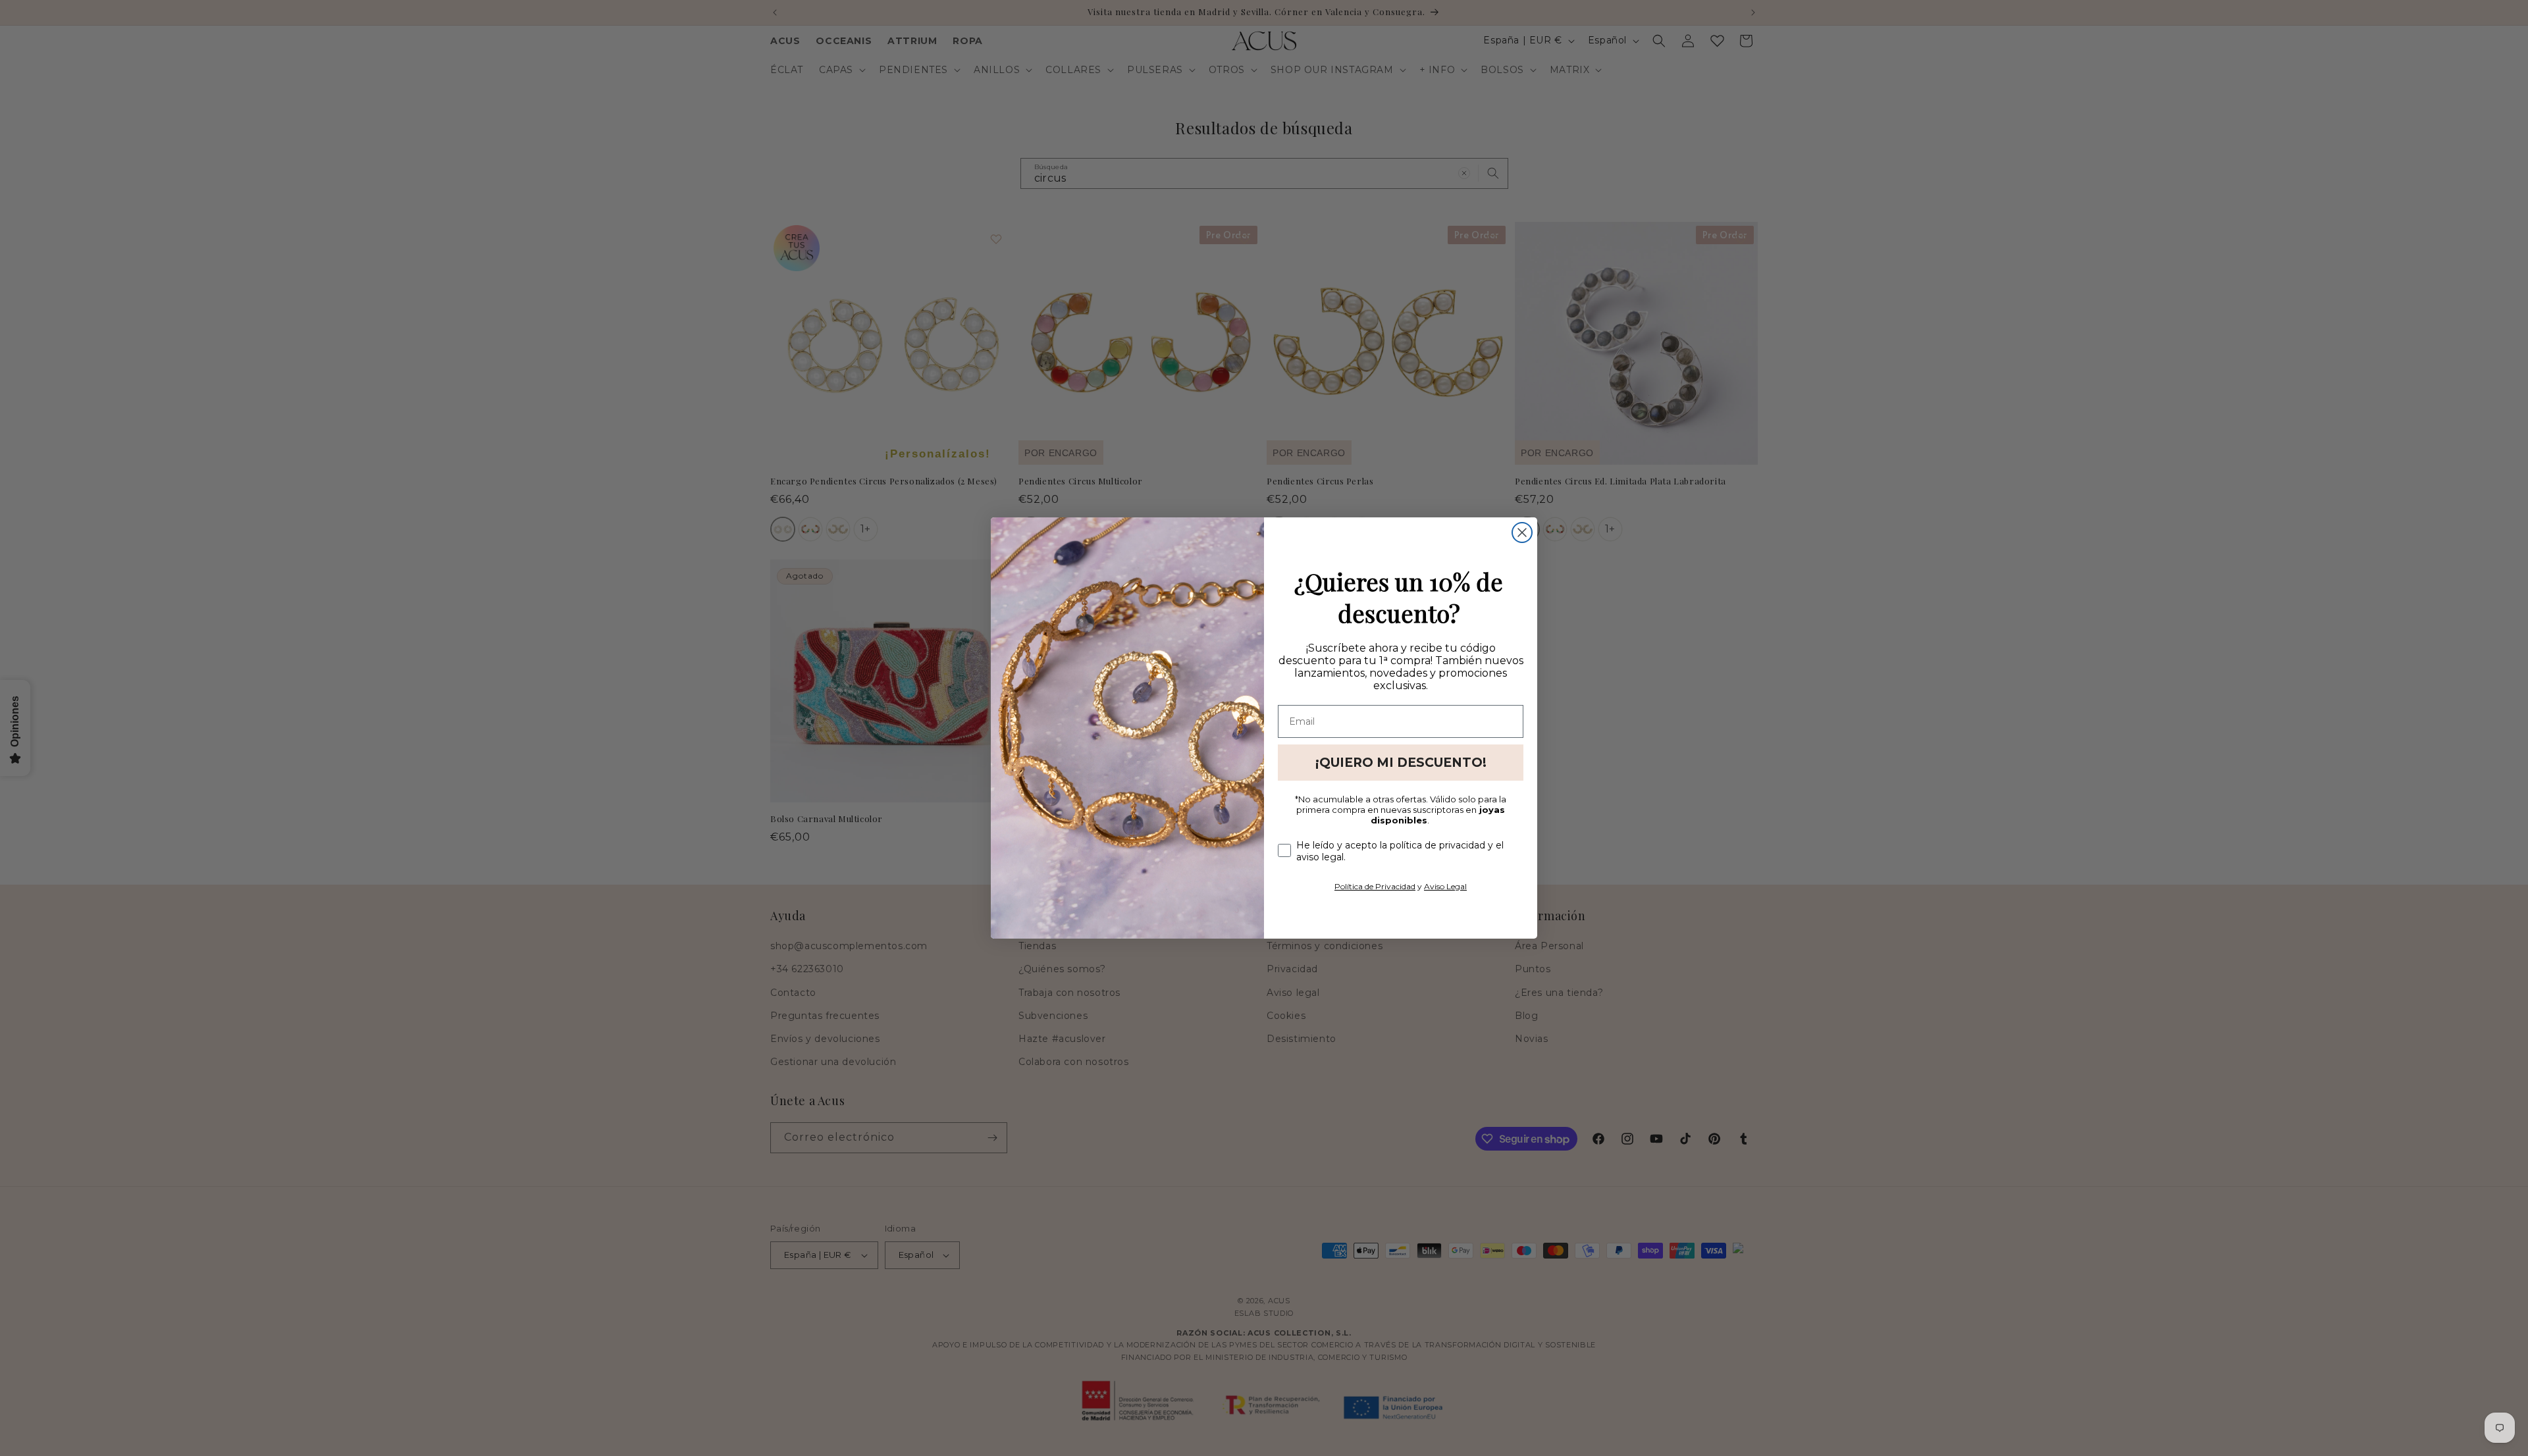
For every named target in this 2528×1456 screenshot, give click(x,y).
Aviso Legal (1445, 886)
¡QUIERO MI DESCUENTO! (1401, 763)
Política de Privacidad (1375, 886)
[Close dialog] (1522, 533)
